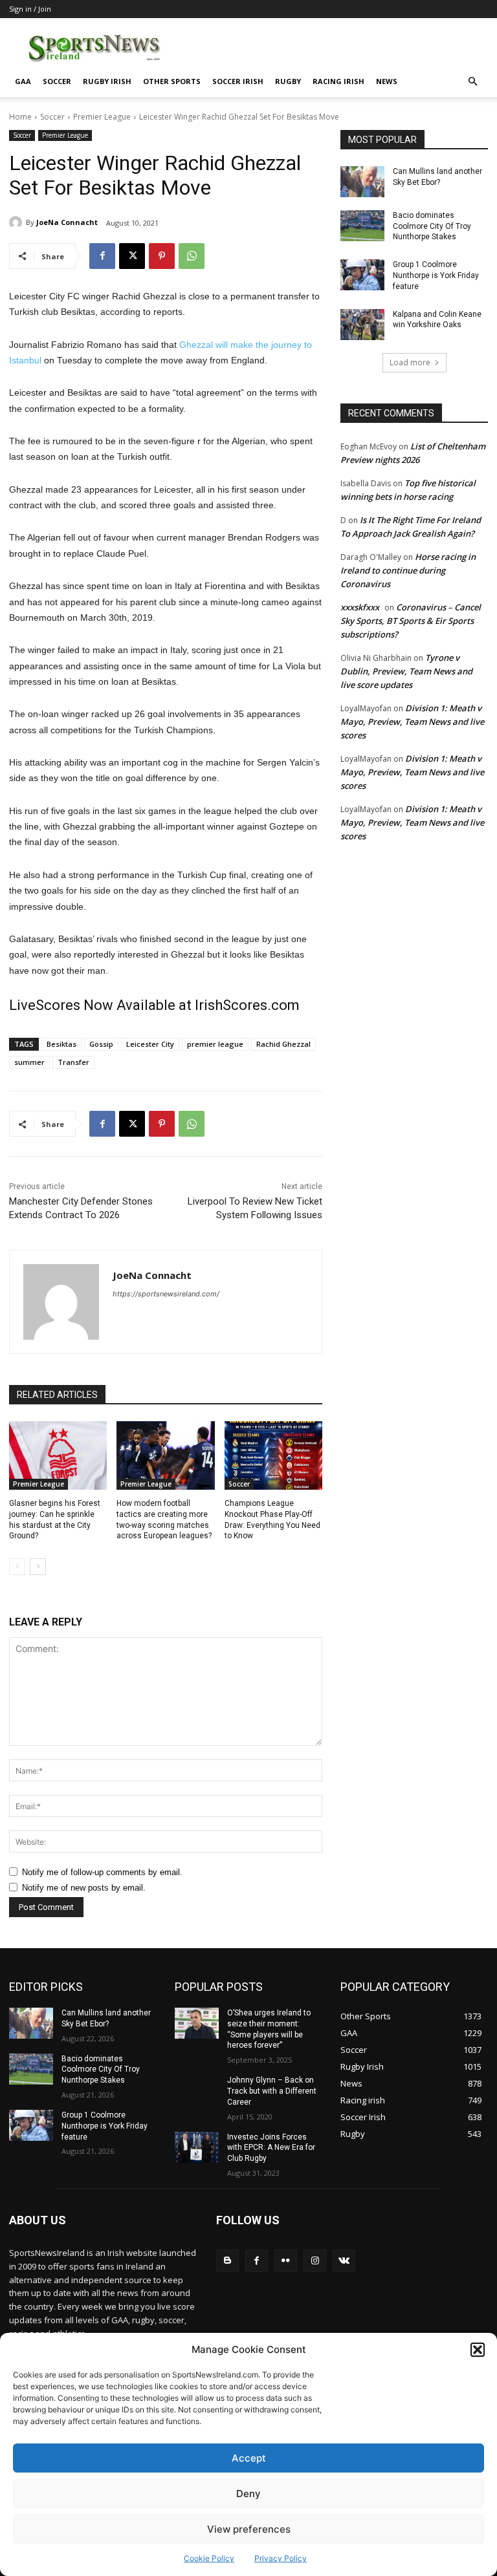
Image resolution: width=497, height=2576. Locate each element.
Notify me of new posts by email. (84, 1888)
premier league (215, 1044)
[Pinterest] (162, 256)
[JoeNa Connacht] (17, 222)
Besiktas (61, 1044)
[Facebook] (102, 256)
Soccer (57, 81)
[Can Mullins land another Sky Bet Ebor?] (362, 182)
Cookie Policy (209, 2558)
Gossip (101, 1044)
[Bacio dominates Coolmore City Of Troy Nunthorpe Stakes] (362, 226)
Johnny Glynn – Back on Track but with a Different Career (272, 2091)
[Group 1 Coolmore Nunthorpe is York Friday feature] (362, 275)
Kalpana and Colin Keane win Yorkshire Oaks (437, 320)
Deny (248, 2494)
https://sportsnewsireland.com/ (166, 1294)
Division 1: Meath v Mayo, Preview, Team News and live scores (412, 722)
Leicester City (150, 1044)
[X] (132, 256)
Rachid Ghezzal (283, 1044)
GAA (23, 81)
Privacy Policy (281, 2558)
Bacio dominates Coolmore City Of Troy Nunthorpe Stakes (432, 226)
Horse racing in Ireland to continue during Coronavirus (408, 570)
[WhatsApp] (192, 256)
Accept (249, 2458)
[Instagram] (315, 2261)
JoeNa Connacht (67, 222)
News (387, 81)
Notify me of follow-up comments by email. (102, 1872)
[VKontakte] (344, 2261)
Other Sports (172, 81)
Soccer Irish (238, 81)
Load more (410, 362)
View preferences (249, 2529)
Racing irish (338, 81)
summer (29, 1062)
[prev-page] (17, 1567)
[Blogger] (227, 2261)
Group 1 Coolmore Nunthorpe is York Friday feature (436, 275)
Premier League (102, 117)
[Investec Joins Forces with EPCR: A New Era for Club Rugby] (197, 2147)
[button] (478, 2350)
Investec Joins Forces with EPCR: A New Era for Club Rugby (271, 2148)
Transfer (73, 1062)
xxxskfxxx (360, 607)
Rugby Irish (107, 81)
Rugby (288, 81)
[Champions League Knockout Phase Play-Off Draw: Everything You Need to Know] (273, 1455)
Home (20, 117)
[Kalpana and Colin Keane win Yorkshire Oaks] (362, 325)
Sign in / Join (30, 9)
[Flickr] (286, 2261)
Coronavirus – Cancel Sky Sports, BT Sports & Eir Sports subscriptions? (411, 621)
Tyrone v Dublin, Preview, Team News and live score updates (406, 671)
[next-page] (38, 1567)
